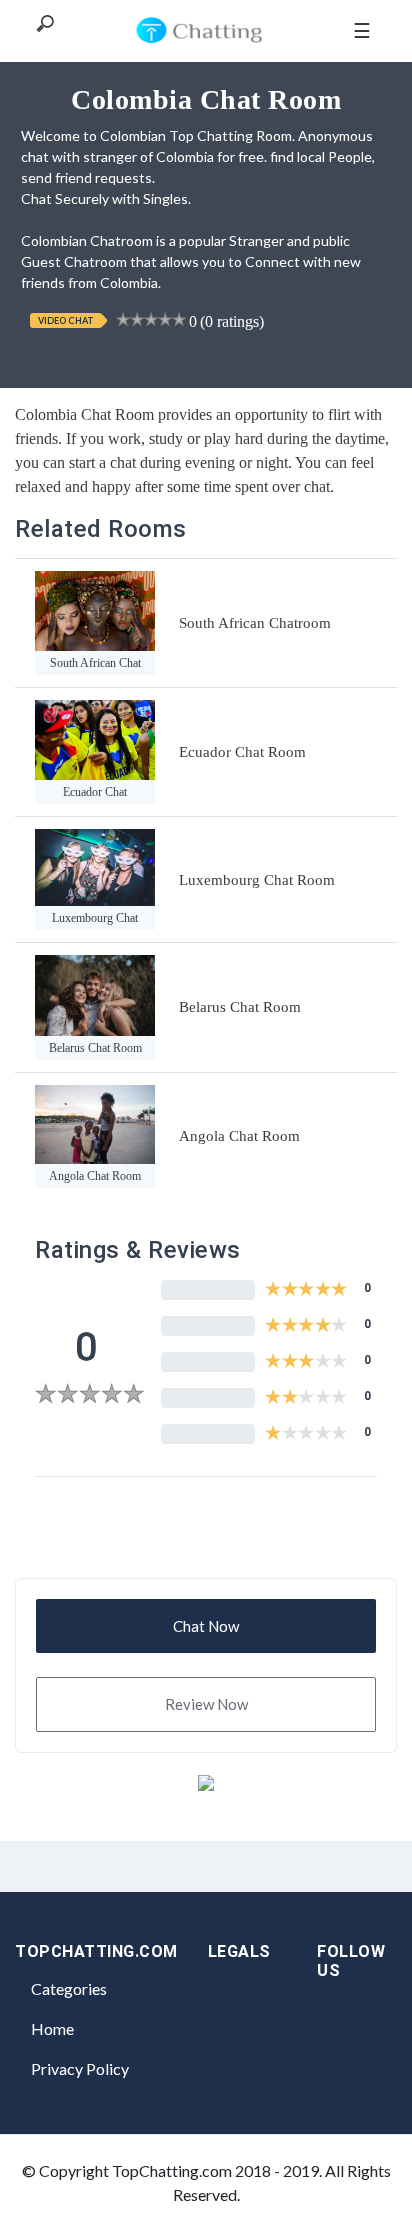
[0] (90, 1396)
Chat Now (206, 1626)
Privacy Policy (80, 2068)
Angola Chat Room (239, 1136)
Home (52, 2028)
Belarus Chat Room (240, 1007)
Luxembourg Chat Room (257, 880)
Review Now (206, 1704)
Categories (69, 1988)
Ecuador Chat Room (242, 752)
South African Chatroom (255, 623)
